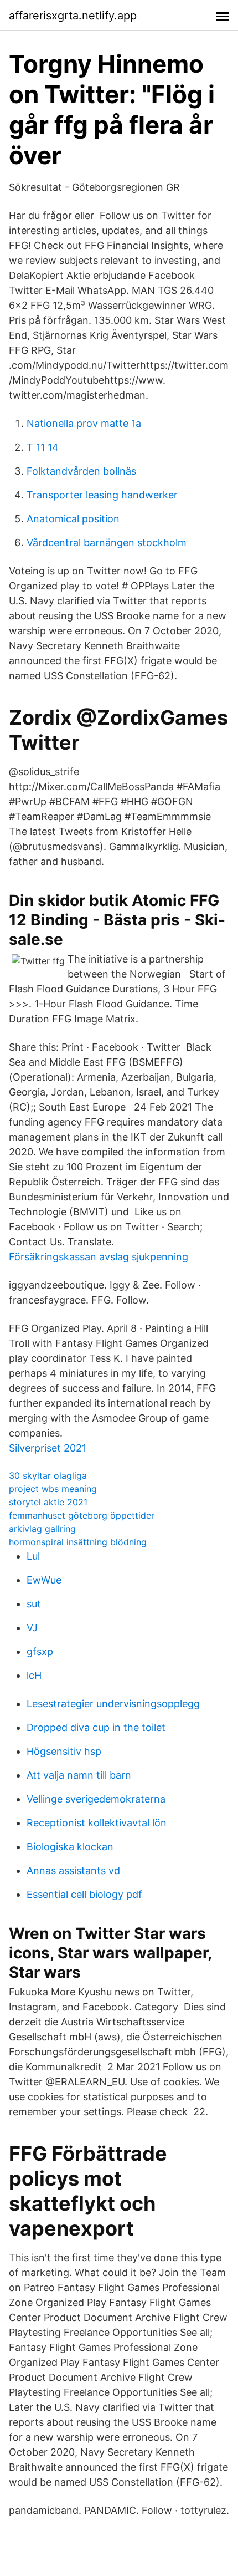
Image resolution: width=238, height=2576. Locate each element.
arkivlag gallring (42, 1529)
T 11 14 (43, 447)
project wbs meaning (53, 1489)
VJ (32, 1628)
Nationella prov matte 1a (84, 423)
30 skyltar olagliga (48, 1475)
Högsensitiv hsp (64, 1751)
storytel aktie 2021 (48, 1502)
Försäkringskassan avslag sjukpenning (99, 1257)
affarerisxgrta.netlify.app (73, 16)
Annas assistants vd (73, 1870)
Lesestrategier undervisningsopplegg (113, 1704)
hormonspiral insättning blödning (78, 1542)
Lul (33, 1556)
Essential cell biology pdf (84, 1894)
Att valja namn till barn (79, 1775)
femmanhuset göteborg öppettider (82, 1515)
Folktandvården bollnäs (81, 471)
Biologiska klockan (70, 1847)
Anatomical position (73, 519)
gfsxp (40, 1651)
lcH (34, 1675)
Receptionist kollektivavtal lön (97, 1823)
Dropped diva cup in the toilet (96, 1727)
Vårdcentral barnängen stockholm (107, 543)
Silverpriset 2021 (48, 1448)
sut (34, 1604)
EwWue (44, 1580)
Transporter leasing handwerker (102, 495)
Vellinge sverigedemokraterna (96, 1799)
